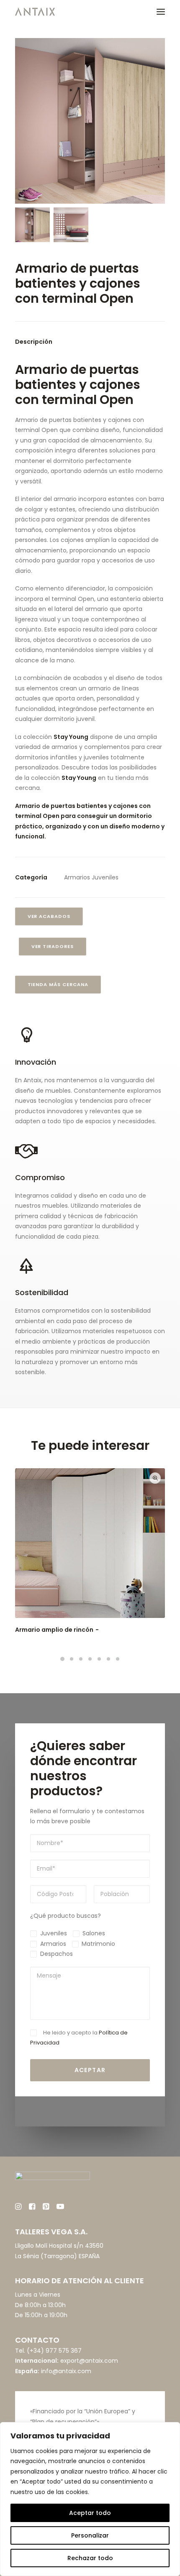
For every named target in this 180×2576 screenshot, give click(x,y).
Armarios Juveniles (91, 877)
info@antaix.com (66, 2371)
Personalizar (90, 2535)
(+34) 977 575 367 (54, 2351)
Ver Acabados (49, 917)
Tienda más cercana (58, 985)
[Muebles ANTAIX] (35, 12)
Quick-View (155, 1478)
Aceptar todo (90, 2513)
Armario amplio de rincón (54, 1630)
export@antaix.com (89, 2361)
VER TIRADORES (53, 947)
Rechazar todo (90, 2558)
